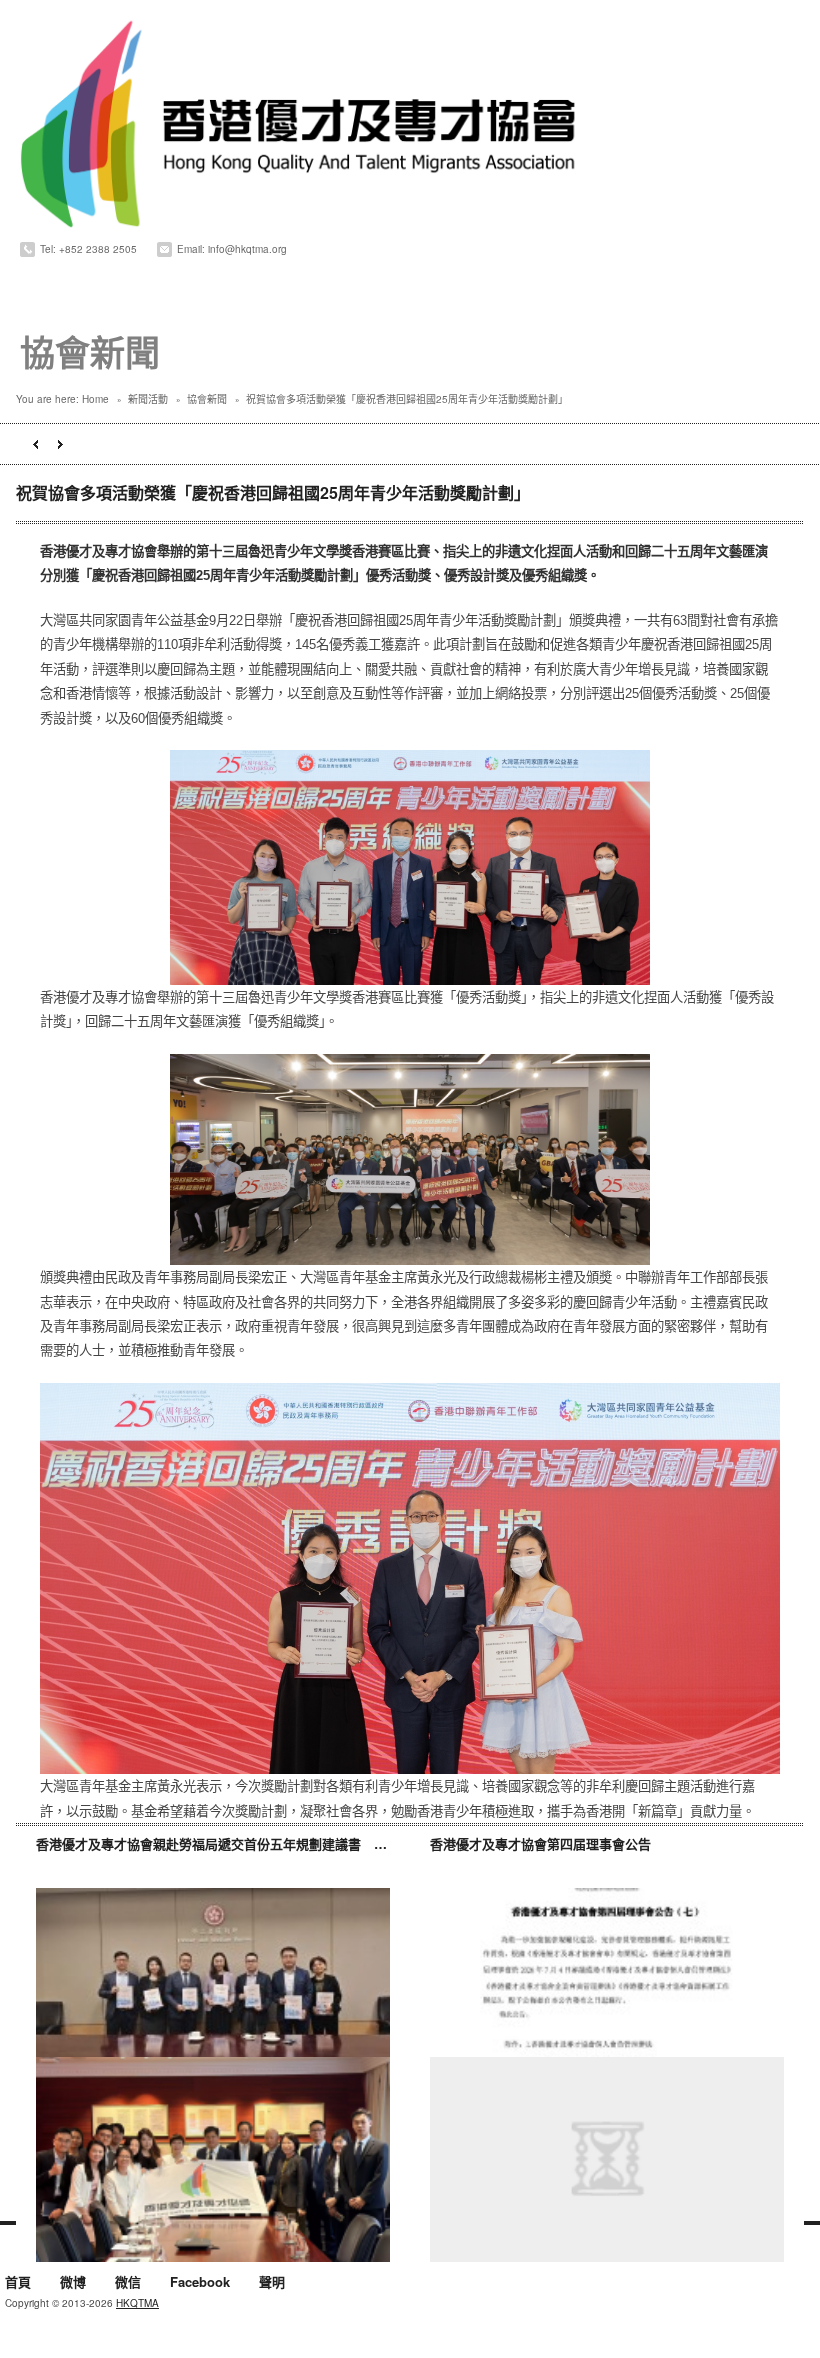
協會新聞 (207, 399)
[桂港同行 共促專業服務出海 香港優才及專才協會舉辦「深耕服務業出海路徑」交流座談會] (213, 2159)
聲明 (272, 2283)
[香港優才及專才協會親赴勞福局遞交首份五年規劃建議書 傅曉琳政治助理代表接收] (213, 1990)
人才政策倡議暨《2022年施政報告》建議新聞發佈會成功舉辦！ (35, 444)
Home (95, 399)
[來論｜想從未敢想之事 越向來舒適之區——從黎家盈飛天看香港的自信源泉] (607, 2159)
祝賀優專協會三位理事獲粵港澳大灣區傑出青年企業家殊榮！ (60, 444)
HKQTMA (137, 2303)
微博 (73, 2283)
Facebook (200, 2283)
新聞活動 (148, 399)
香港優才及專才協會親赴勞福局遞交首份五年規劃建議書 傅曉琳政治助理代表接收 (276, 1843)
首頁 (18, 2283)
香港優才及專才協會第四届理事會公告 (540, 1843)
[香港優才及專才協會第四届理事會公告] (607, 1990)
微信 (128, 2283)
